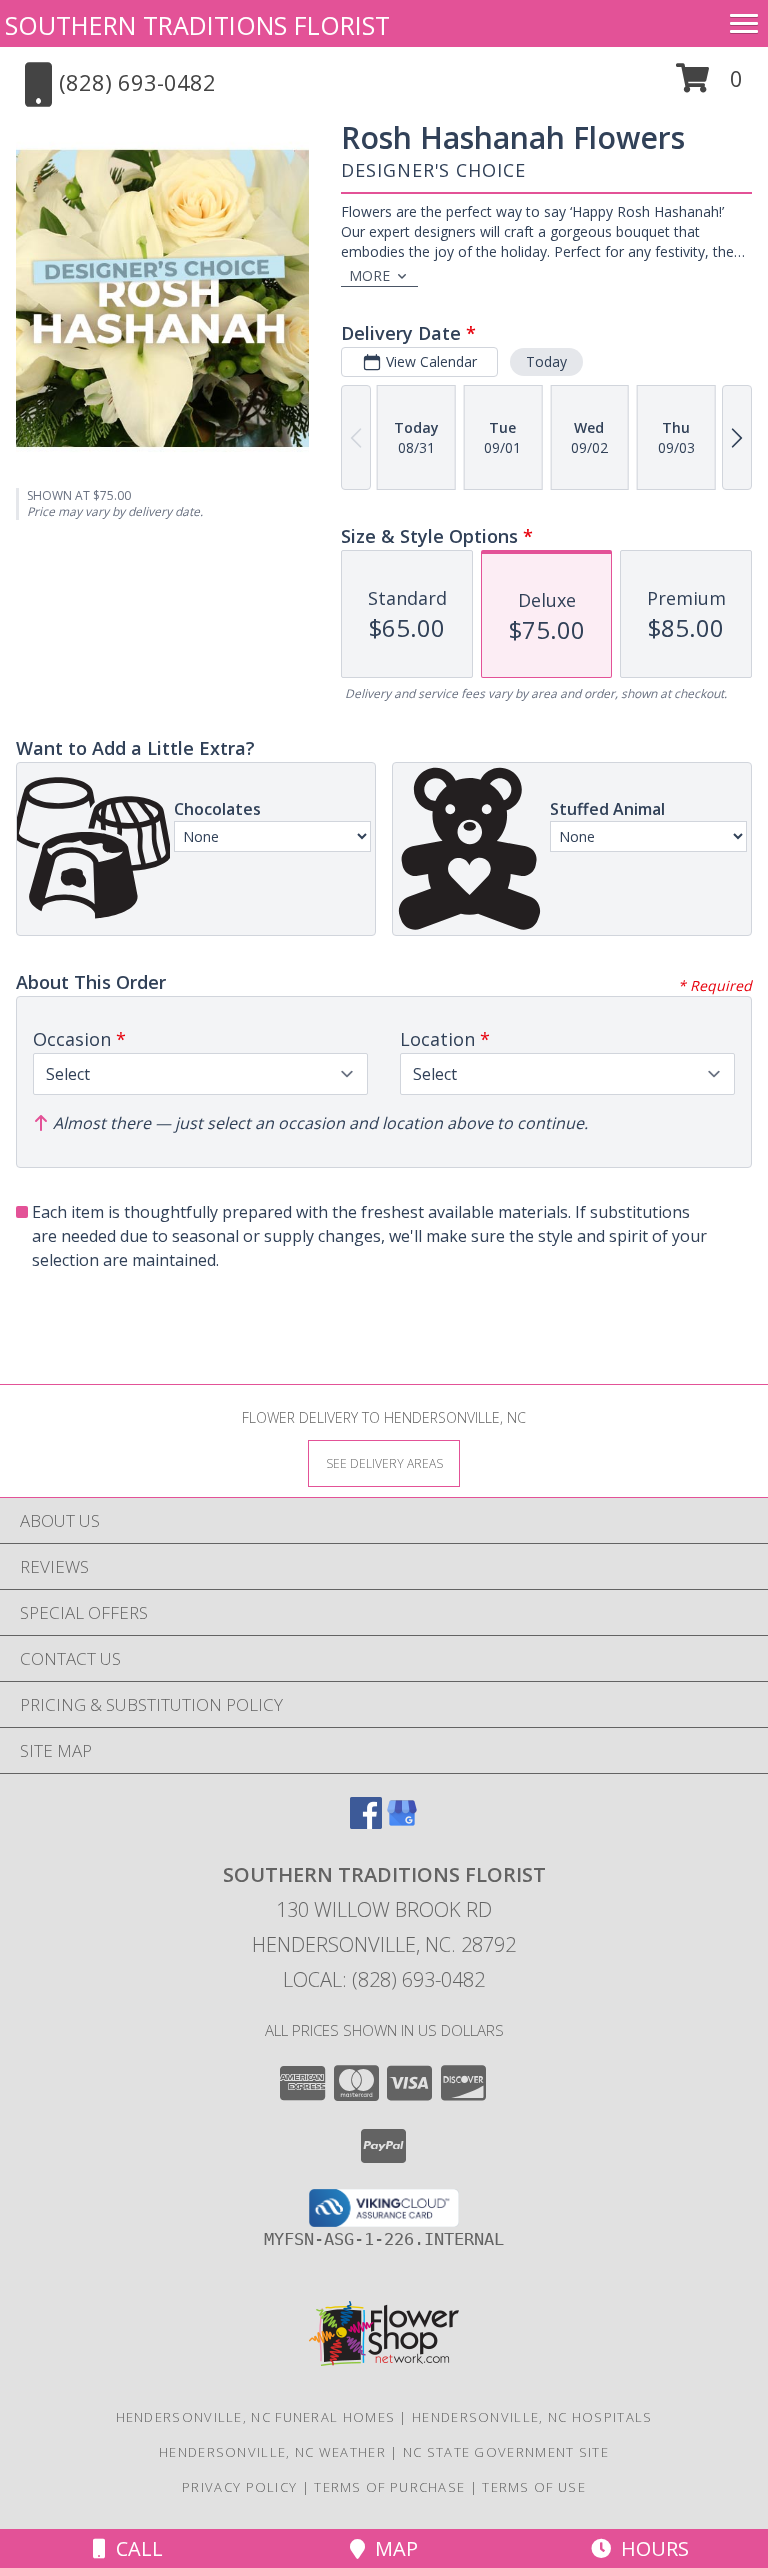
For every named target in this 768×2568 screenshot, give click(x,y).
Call (134, 2548)
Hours (650, 2548)
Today (546, 361)
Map (391, 2548)
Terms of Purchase (389, 2487)
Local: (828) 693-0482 (384, 1979)
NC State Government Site (506, 2452)
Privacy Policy (239, 2487)
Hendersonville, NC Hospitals (532, 2417)
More (369, 275)
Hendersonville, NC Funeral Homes (256, 2417)
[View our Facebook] (366, 1822)
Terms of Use (534, 2487)
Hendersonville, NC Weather (272, 2452)
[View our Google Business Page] (402, 1822)
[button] (709, 85)
